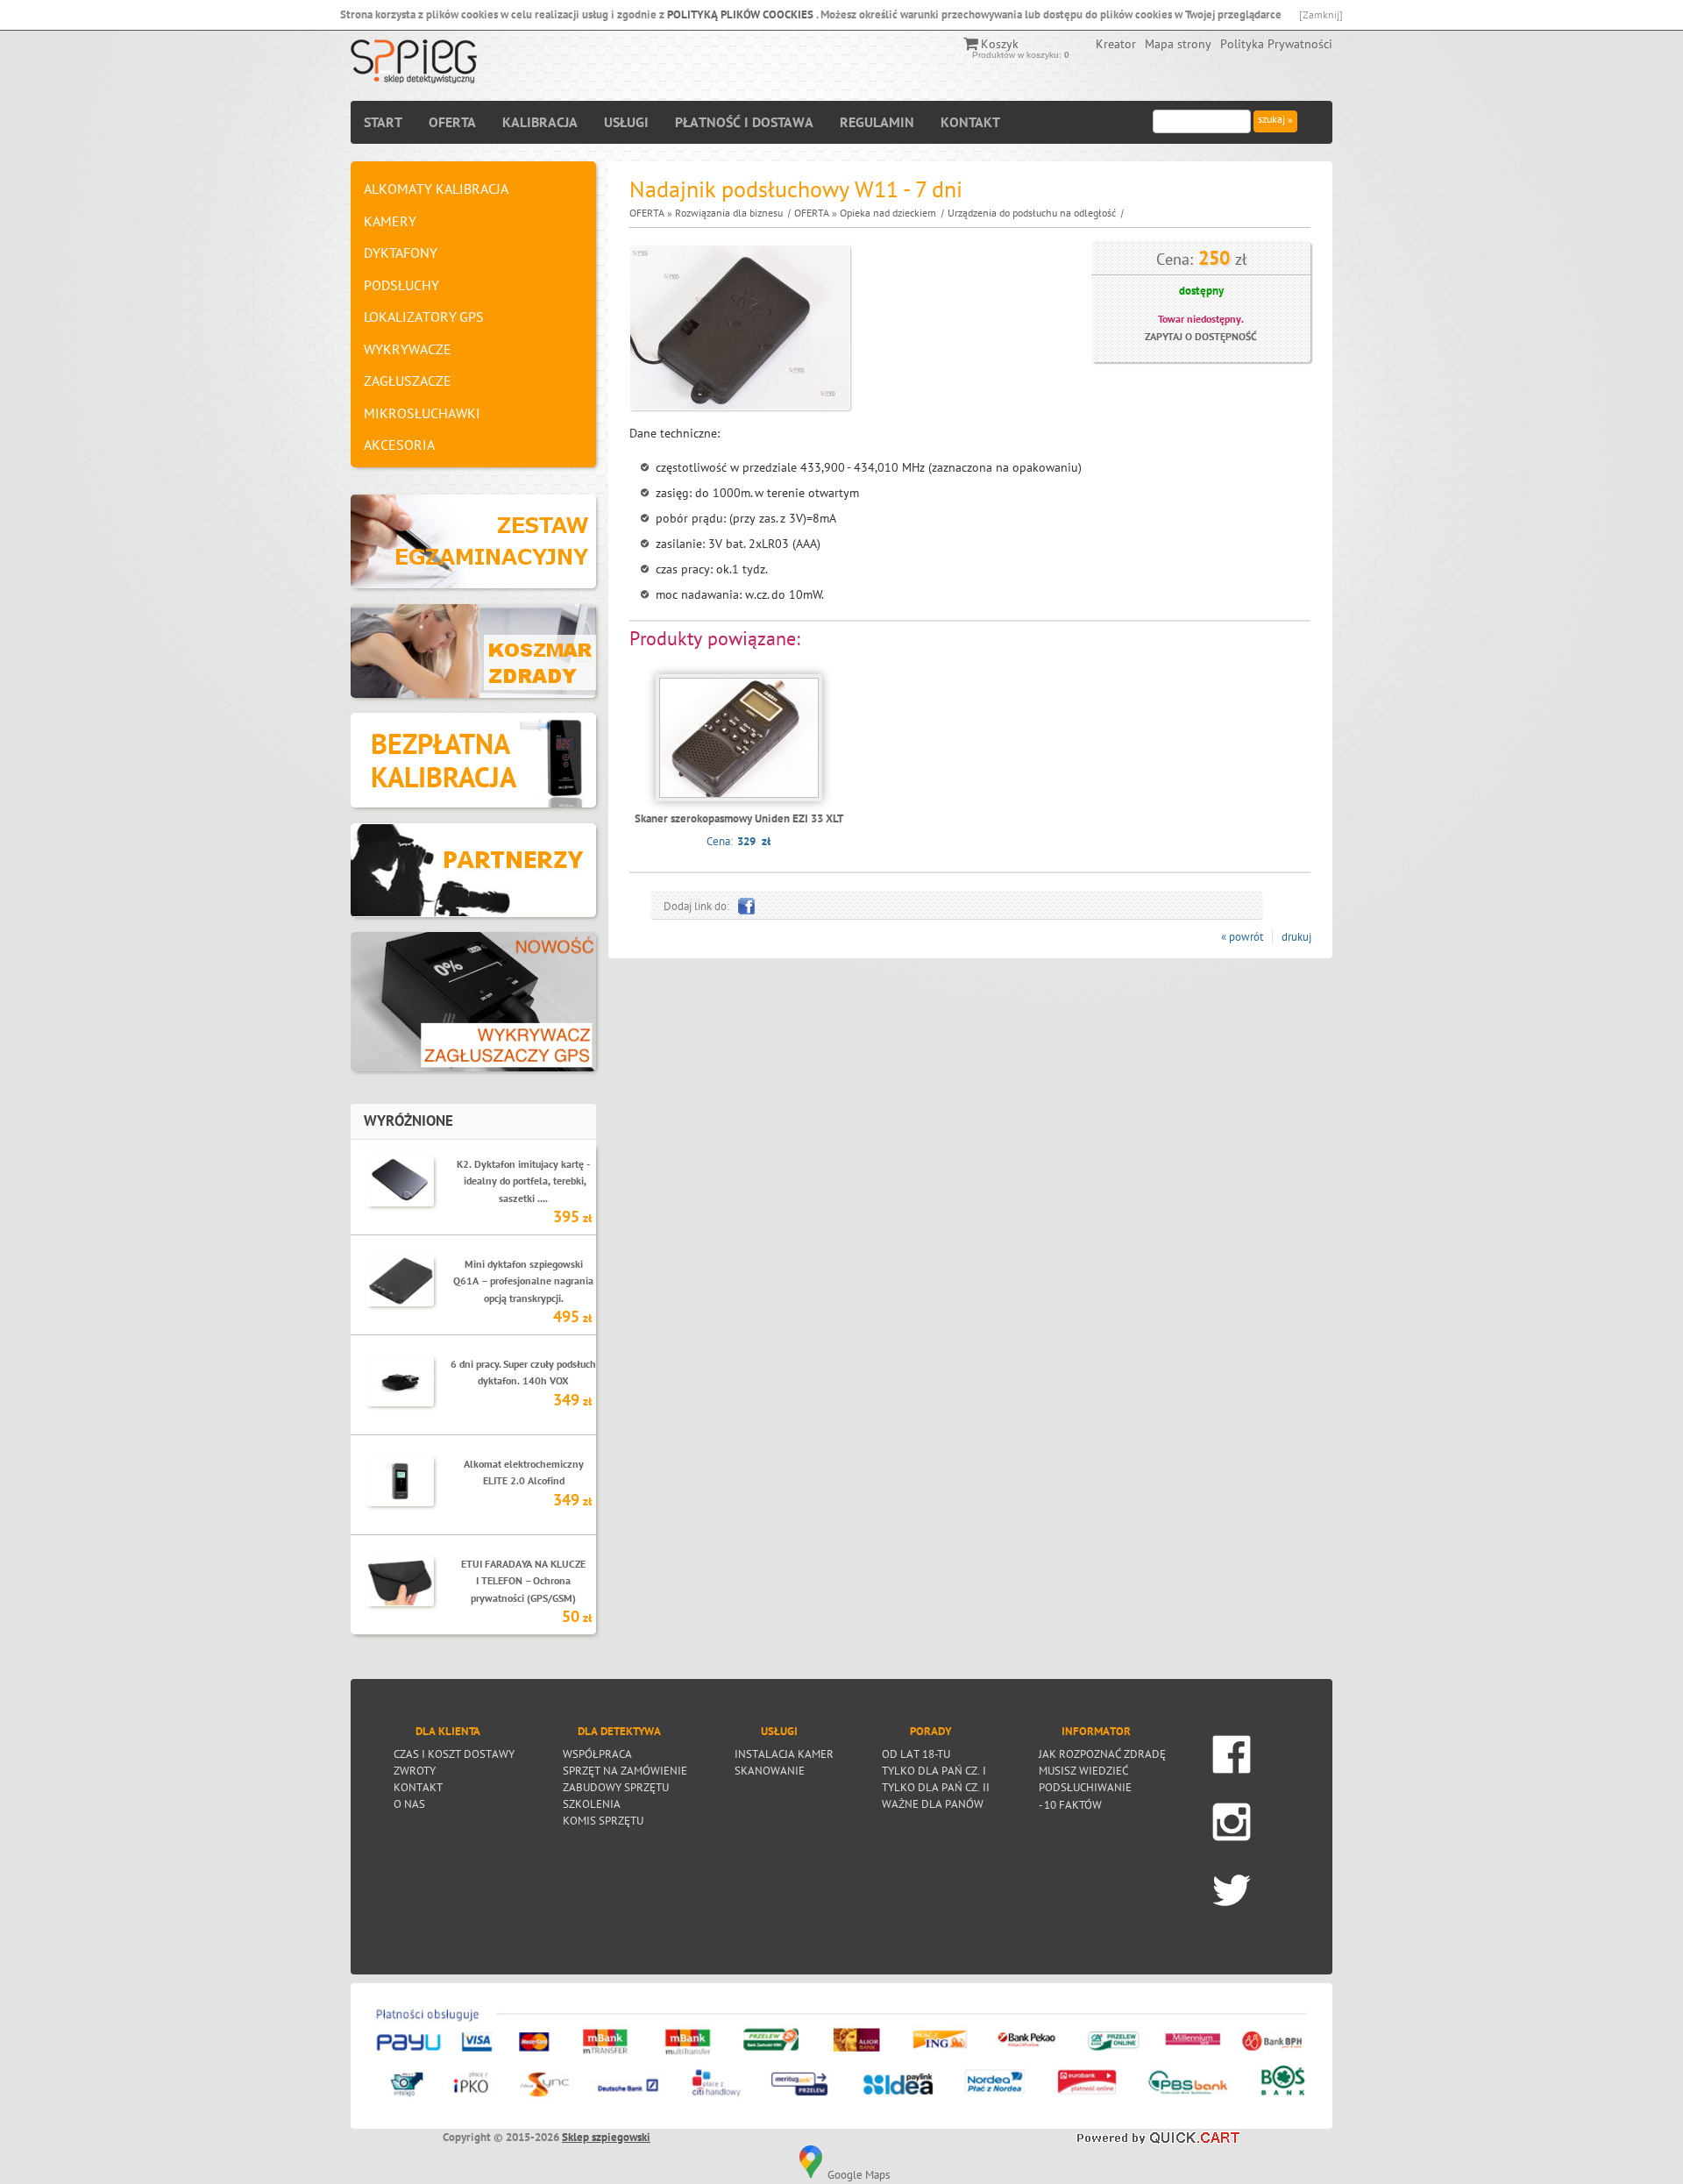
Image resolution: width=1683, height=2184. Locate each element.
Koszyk (1000, 44)
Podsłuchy (401, 285)
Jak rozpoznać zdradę (1102, 1754)
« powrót (1242, 937)
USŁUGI (626, 122)
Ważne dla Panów (933, 1803)
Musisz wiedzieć (1083, 1770)
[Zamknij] (1321, 14)
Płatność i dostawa (744, 122)
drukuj (1296, 937)
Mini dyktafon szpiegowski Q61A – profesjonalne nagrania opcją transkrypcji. (523, 1281)
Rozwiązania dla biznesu (729, 213)
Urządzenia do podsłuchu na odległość (1032, 213)
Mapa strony (1178, 44)
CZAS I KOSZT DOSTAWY (454, 1754)
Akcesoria (399, 445)
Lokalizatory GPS (424, 317)
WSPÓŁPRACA (597, 1754)
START (383, 122)
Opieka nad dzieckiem (888, 213)
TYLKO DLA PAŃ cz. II (936, 1787)
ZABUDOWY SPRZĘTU (616, 1787)
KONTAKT (970, 122)
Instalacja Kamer (784, 1754)
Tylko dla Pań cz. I (934, 1770)
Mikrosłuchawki (422, 413)
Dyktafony (401, 253)
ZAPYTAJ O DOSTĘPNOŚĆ (1201, 336)
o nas (409, 1803)
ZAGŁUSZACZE (408, 381)
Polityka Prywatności (1276, 44)
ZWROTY (415, 1770)
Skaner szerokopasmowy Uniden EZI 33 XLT (739, 818)
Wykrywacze (408, 349)
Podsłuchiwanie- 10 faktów (1085, 1787)
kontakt (418, 1787)
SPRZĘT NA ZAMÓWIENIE (625, 1770)
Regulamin (877, 122)
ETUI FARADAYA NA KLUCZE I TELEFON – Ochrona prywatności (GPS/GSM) (523, 1580)
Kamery (390, 221)
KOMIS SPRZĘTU (603, 1820)
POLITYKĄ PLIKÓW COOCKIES (742, 14)
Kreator (1116, 44)
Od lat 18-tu (916, 1754)
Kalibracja (540, 122)
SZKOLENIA (592, 1803)
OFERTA (452, 122)
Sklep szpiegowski (606, 2137)
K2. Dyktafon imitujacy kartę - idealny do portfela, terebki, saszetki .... (523, 1181)
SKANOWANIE (770, 1770)
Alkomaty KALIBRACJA (436, 189)
